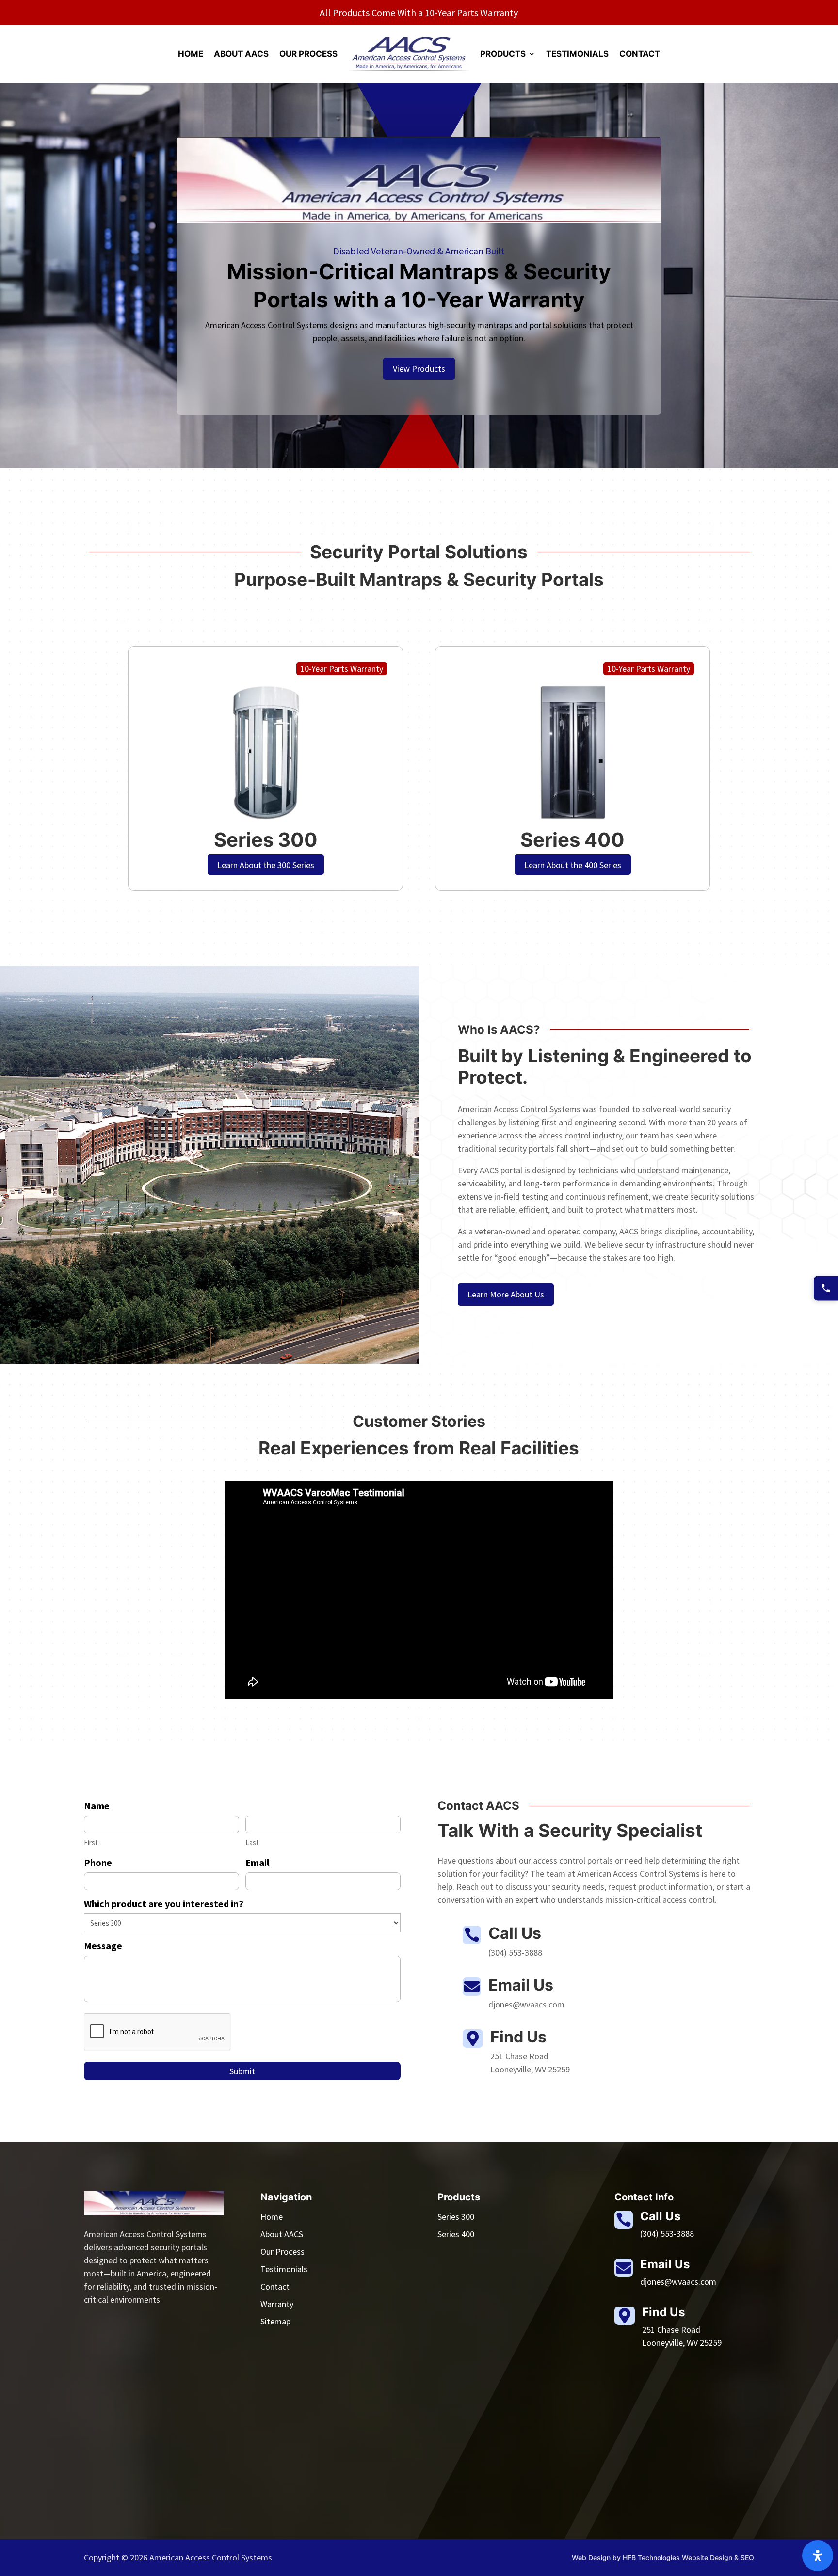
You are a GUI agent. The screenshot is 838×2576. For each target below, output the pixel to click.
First (91, 1842)
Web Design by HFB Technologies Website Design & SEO (663, 2557)
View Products (419, 369)
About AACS (241, 54)
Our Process (308, 54)
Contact (640, 54)
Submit (242, 2071)
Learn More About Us (506, 1294)
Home (191, 54)
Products (503, 54)
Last (252, 1842)
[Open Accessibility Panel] (818, 2556)
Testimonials (577, 54)
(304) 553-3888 (667, 2234)
